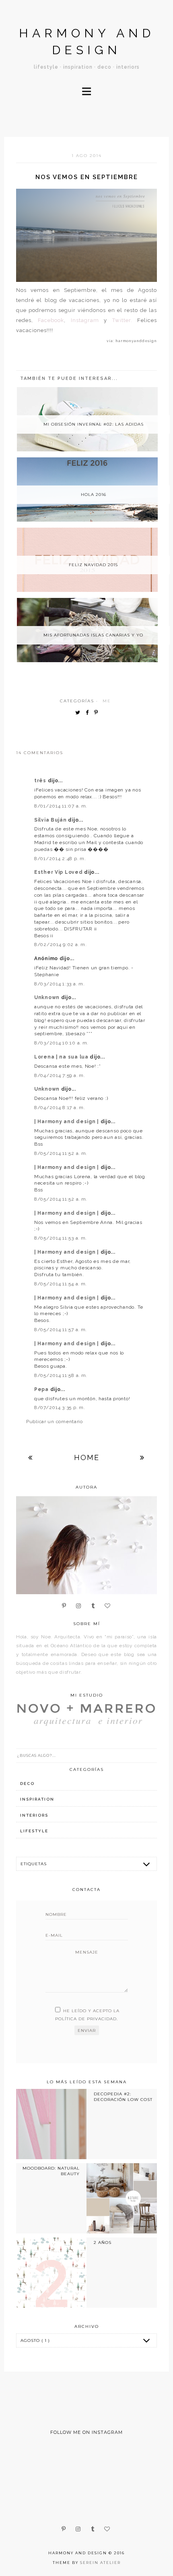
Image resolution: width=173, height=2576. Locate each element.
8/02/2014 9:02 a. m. (60, 944)
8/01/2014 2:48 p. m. (60, 859)
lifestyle (34, 1831)
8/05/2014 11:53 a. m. (61, 1238)
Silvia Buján (51, 820)
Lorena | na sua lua (62, 1057)
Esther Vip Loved (59, 872)
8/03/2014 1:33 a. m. (59, 984)
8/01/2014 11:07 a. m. (61, 806)
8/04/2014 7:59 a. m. (60, 1075)
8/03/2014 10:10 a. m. (61, 1043)
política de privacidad (86, 2019)
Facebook (51, 320)
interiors (34, 1815)
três (41, 781)
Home (87, 1457)
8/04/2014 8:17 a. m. (60, 1107)
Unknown (48, 997)
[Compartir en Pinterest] (98, 713)
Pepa (42, 1389)
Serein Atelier (100, 2563)
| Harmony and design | (67, 1122)
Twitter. (122, 320)
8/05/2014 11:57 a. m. (61, 1330)
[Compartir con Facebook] (89, 713)
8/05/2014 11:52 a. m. (61, 1153)
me (107, 701)
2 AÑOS (103, 2243)
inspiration (37, 1799)
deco (27, 1784)
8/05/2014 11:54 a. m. (61, 1284)
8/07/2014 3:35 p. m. (60, 1407)
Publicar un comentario (55, 1422)
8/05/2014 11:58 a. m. (61, 1375)
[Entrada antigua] (142, 1457)
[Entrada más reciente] (31, 1457)
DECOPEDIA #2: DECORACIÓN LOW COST (123, 2097)
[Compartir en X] (80, 713)
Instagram (85, 320)
